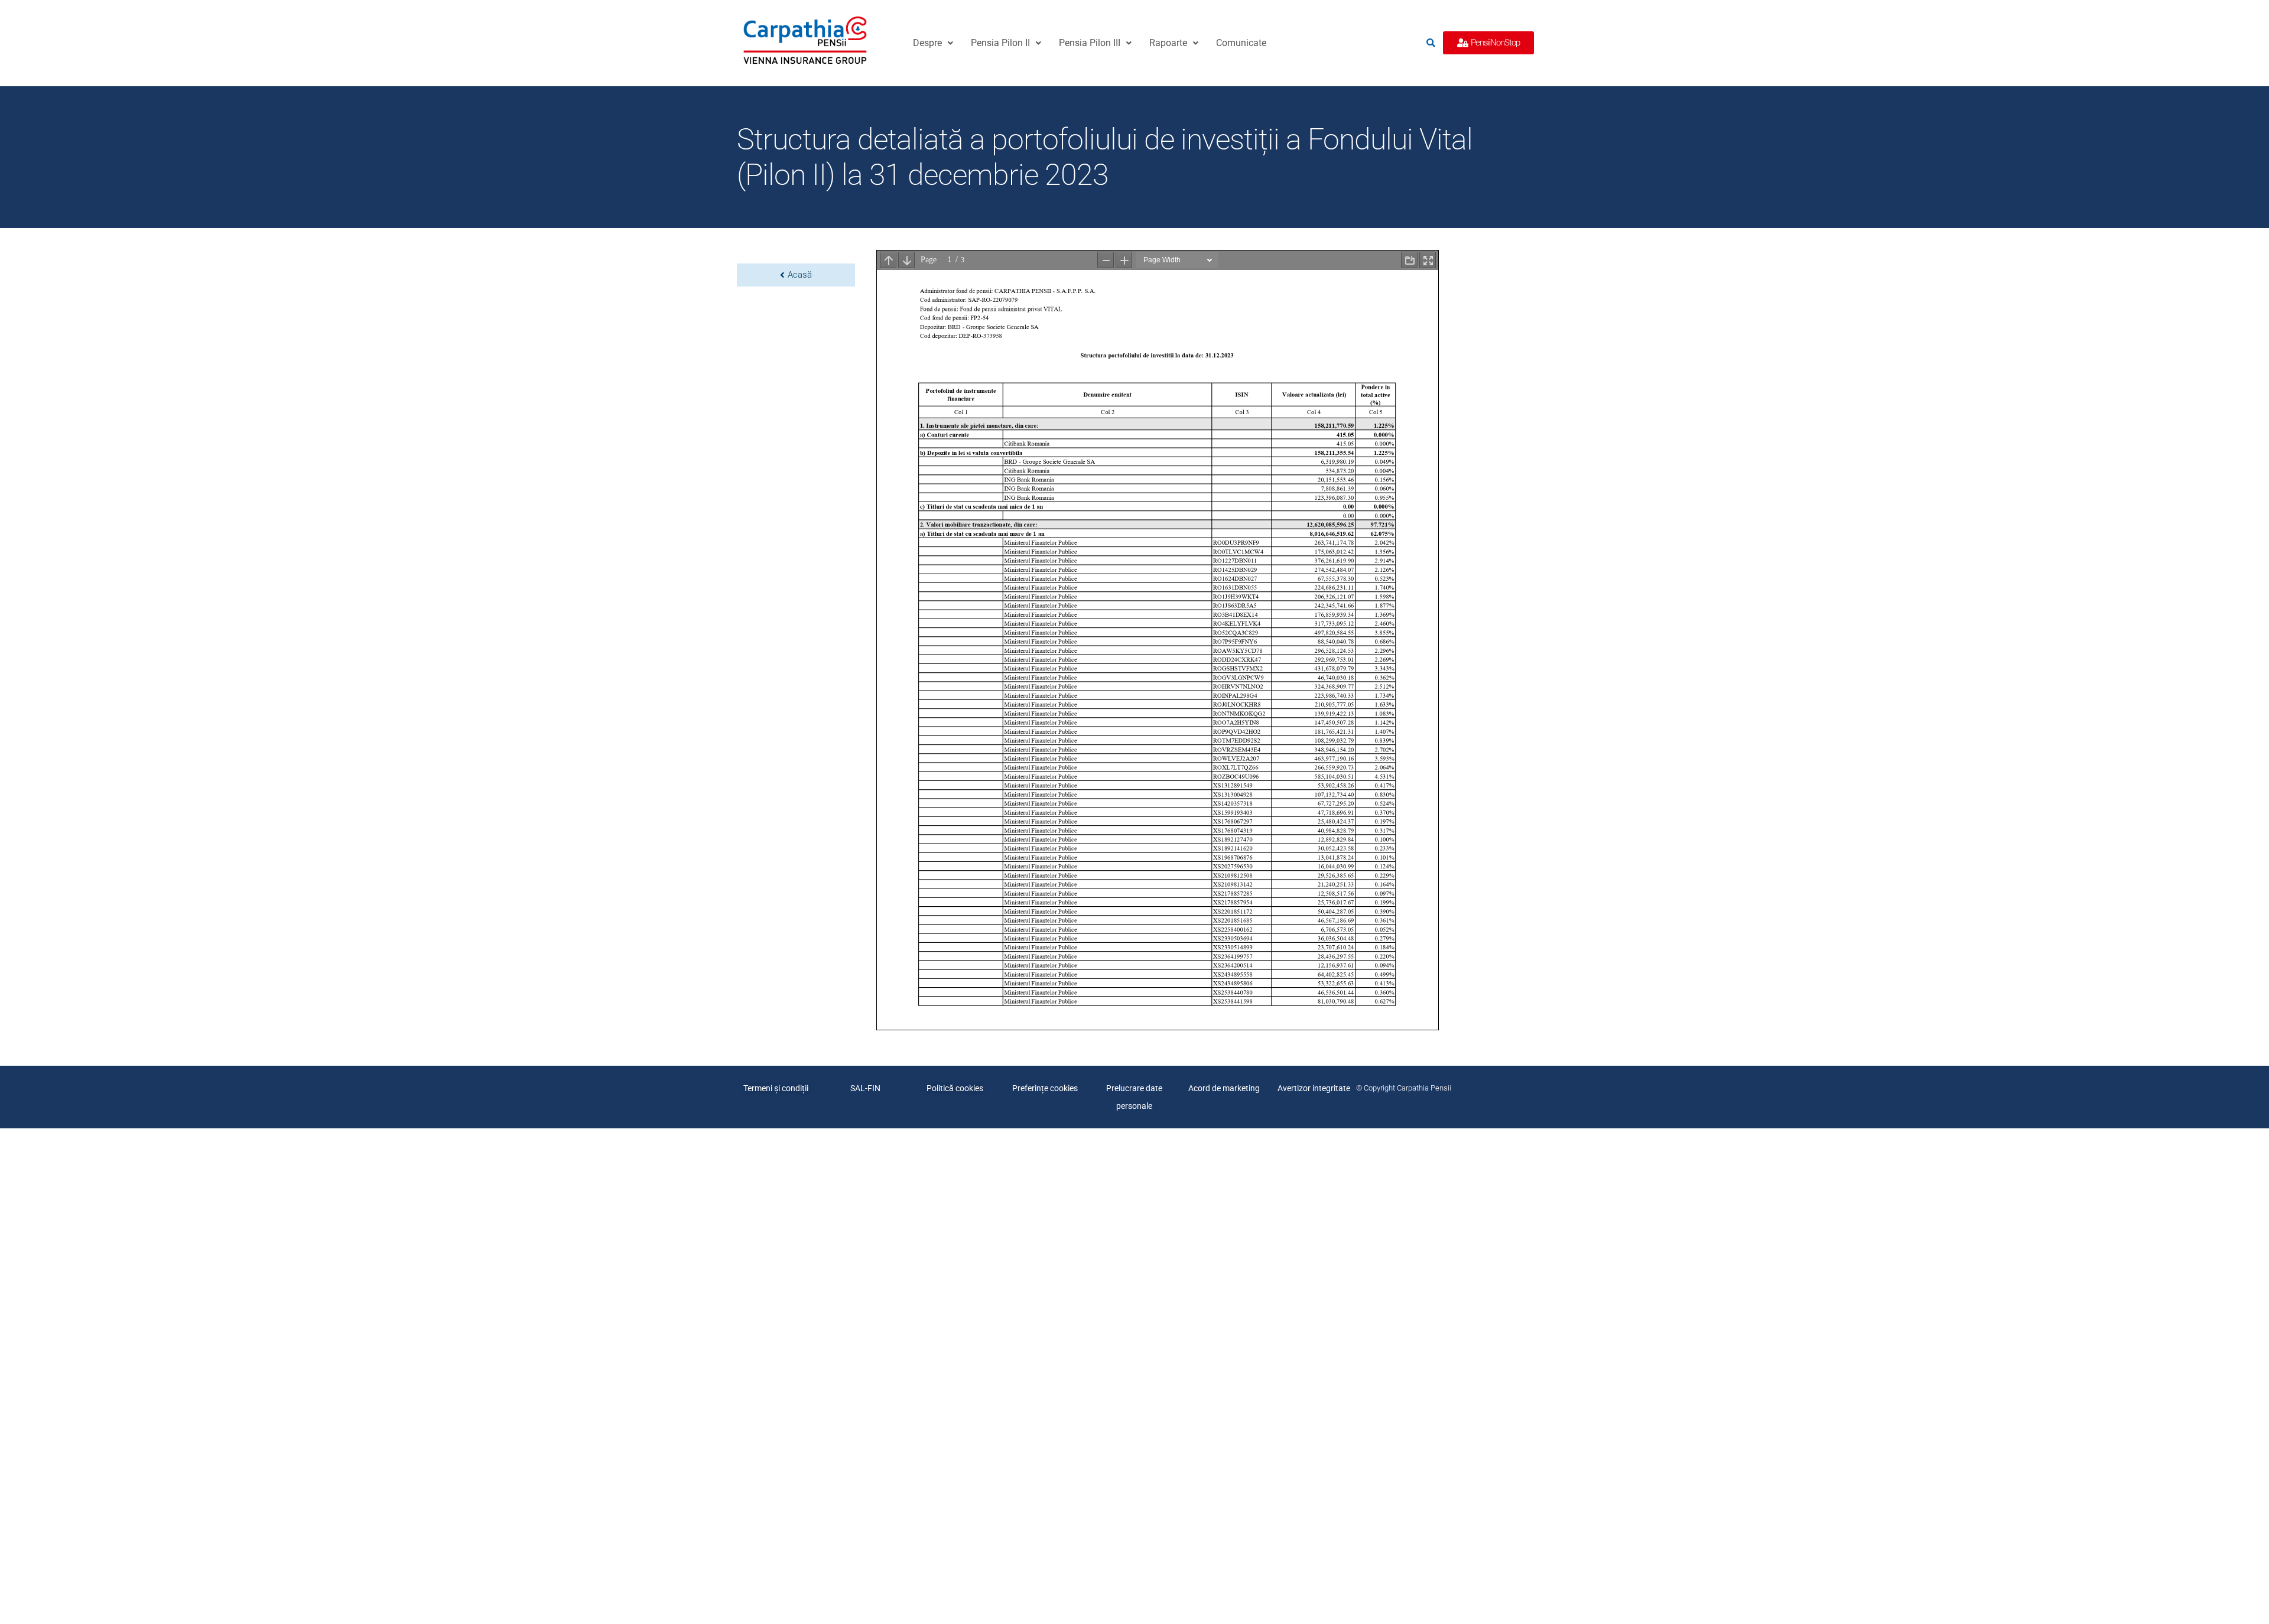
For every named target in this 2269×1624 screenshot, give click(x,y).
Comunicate (1241, 43)
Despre (927, 43)
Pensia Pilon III (1090, 43)
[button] (933, 43)
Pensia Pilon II (1000, 43)
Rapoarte (1168, 43)
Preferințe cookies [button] (1045, 1088)
